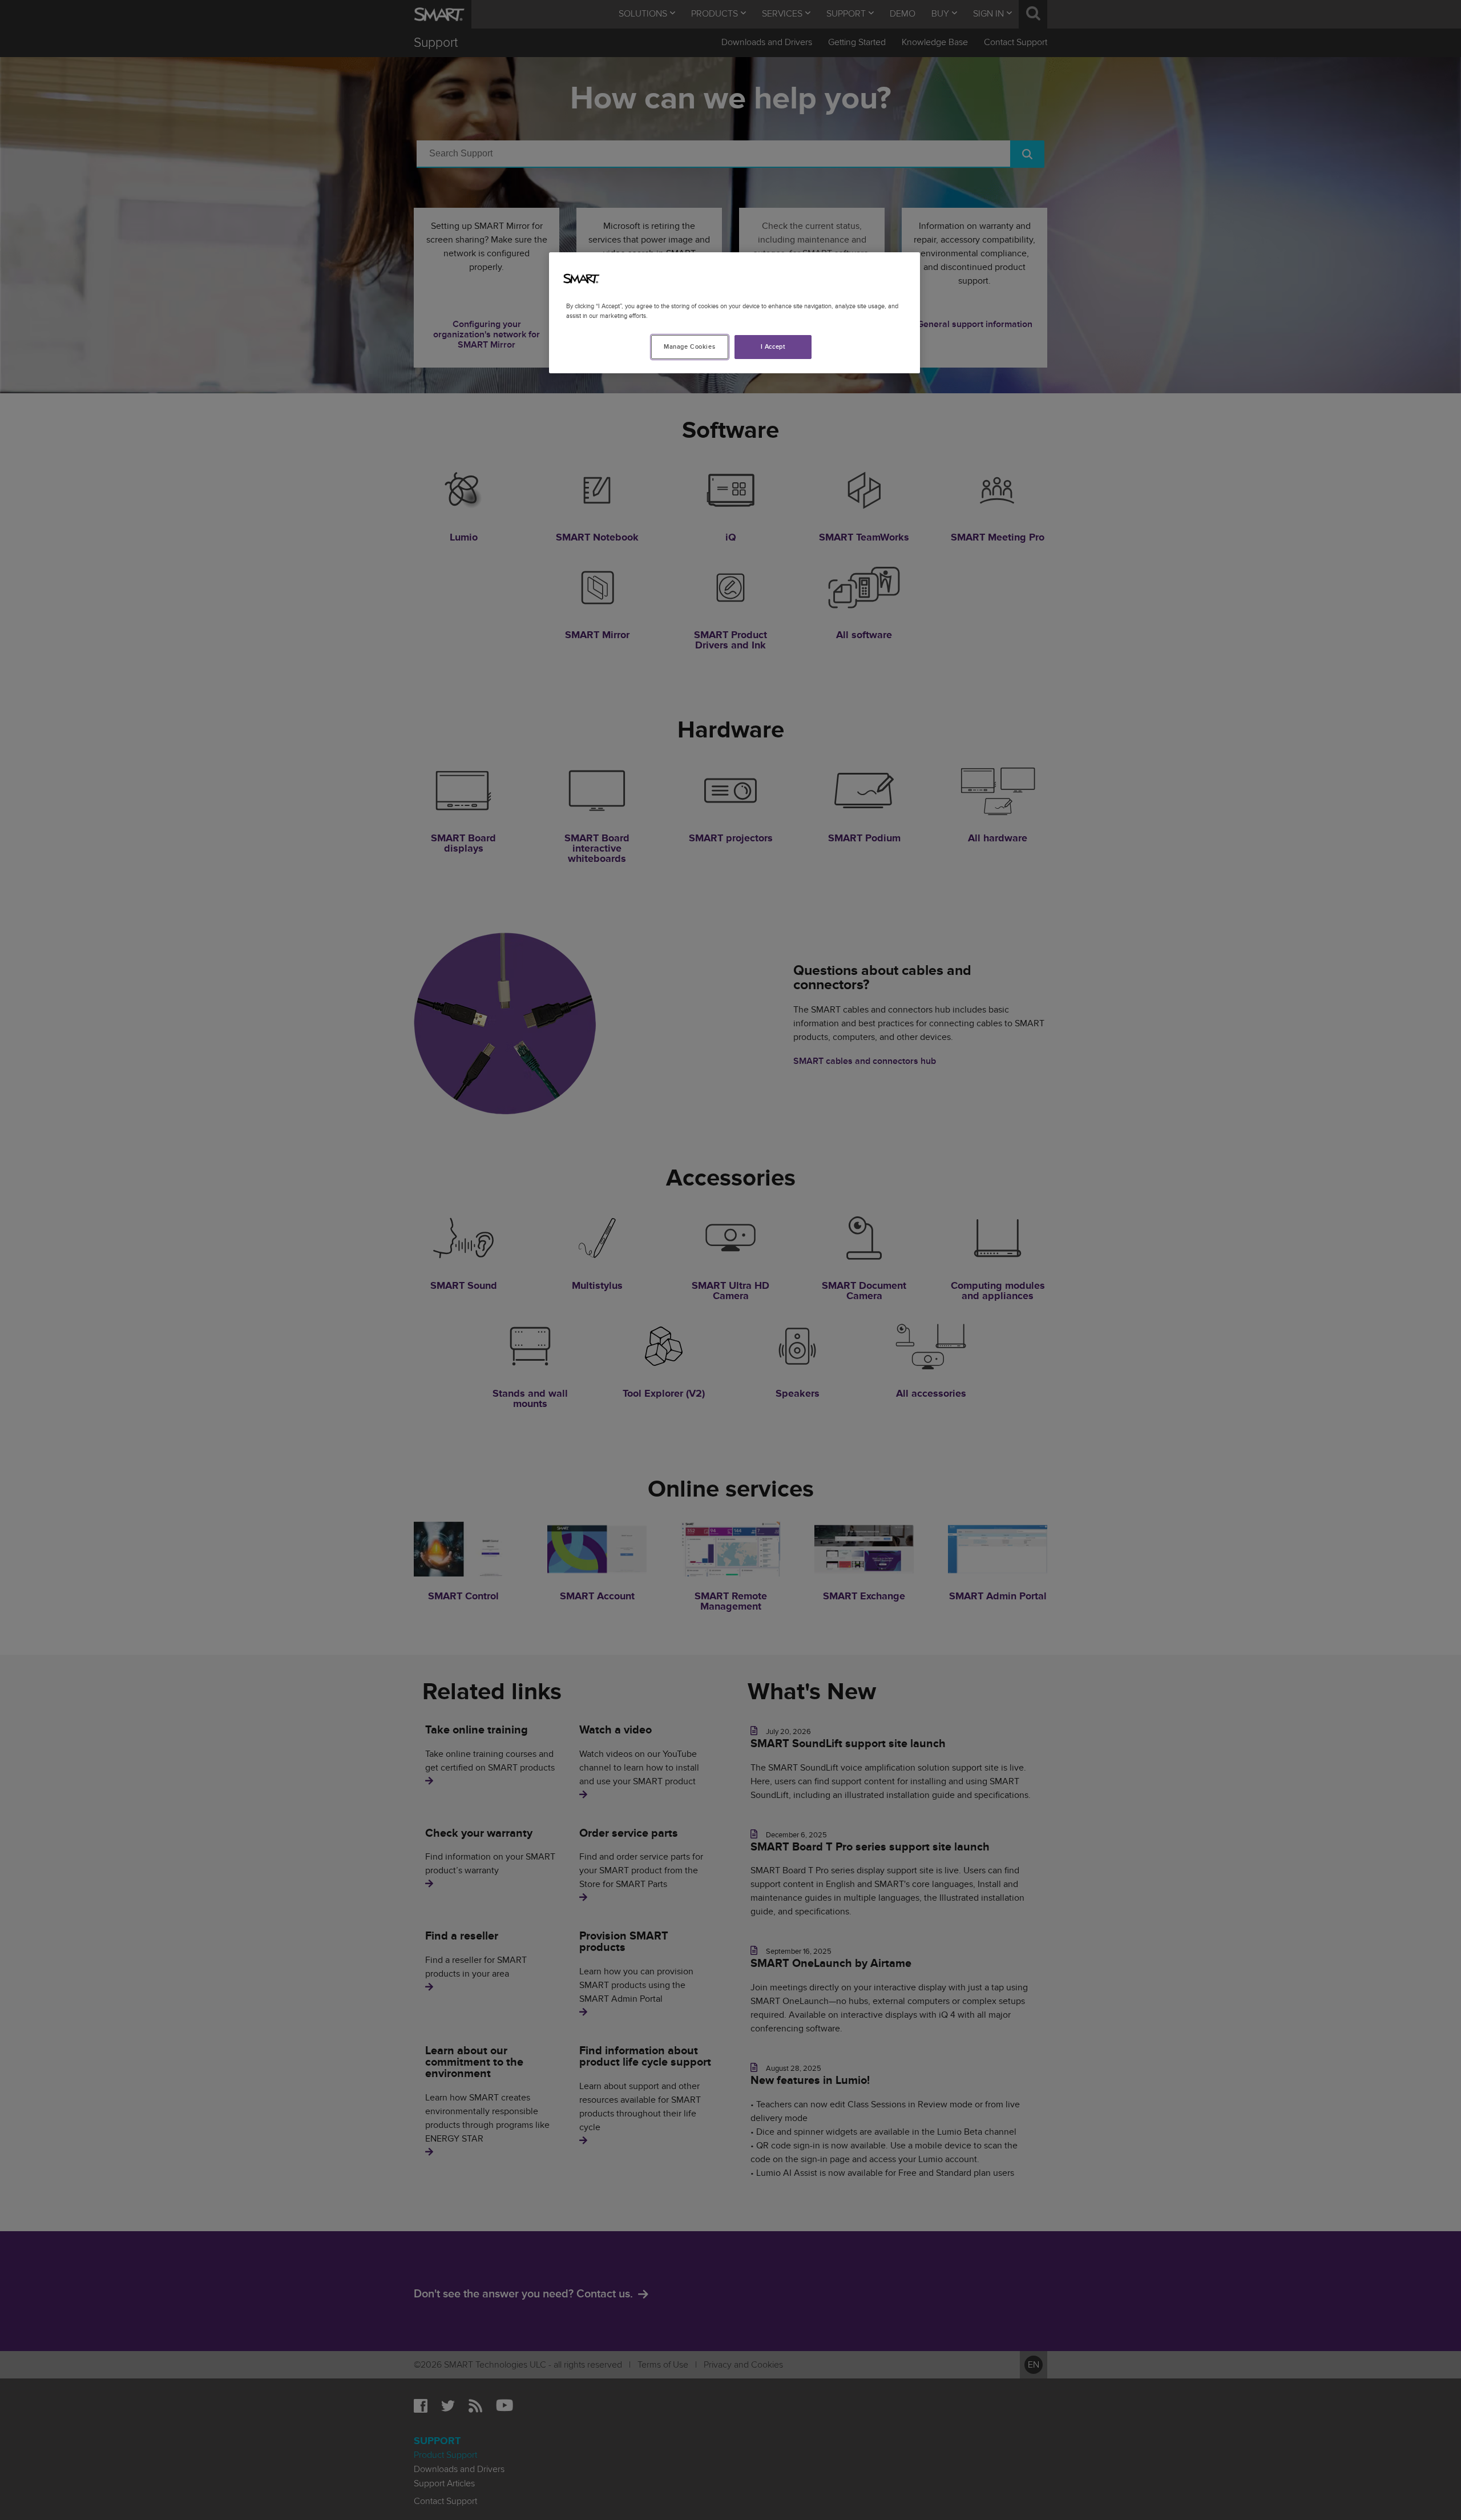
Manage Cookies (689, 347)
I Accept (773, 347)
